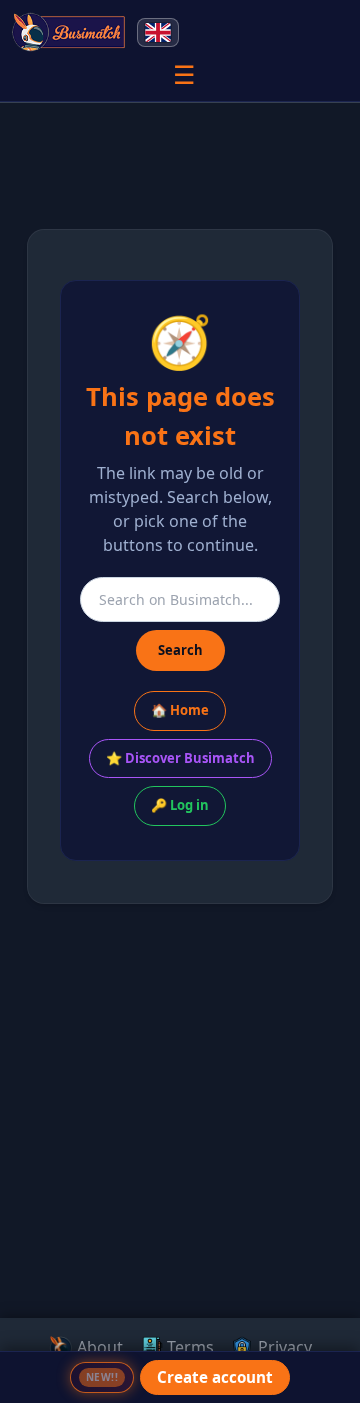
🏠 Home (180, 710)
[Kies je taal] (158, 32)
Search (180, 650)
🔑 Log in (180, 805)
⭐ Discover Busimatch (180, 758)
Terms (188, 1347)
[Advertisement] (180, 1205)
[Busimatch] (69, 32)
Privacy (283, 1347)
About (98, 1347)
